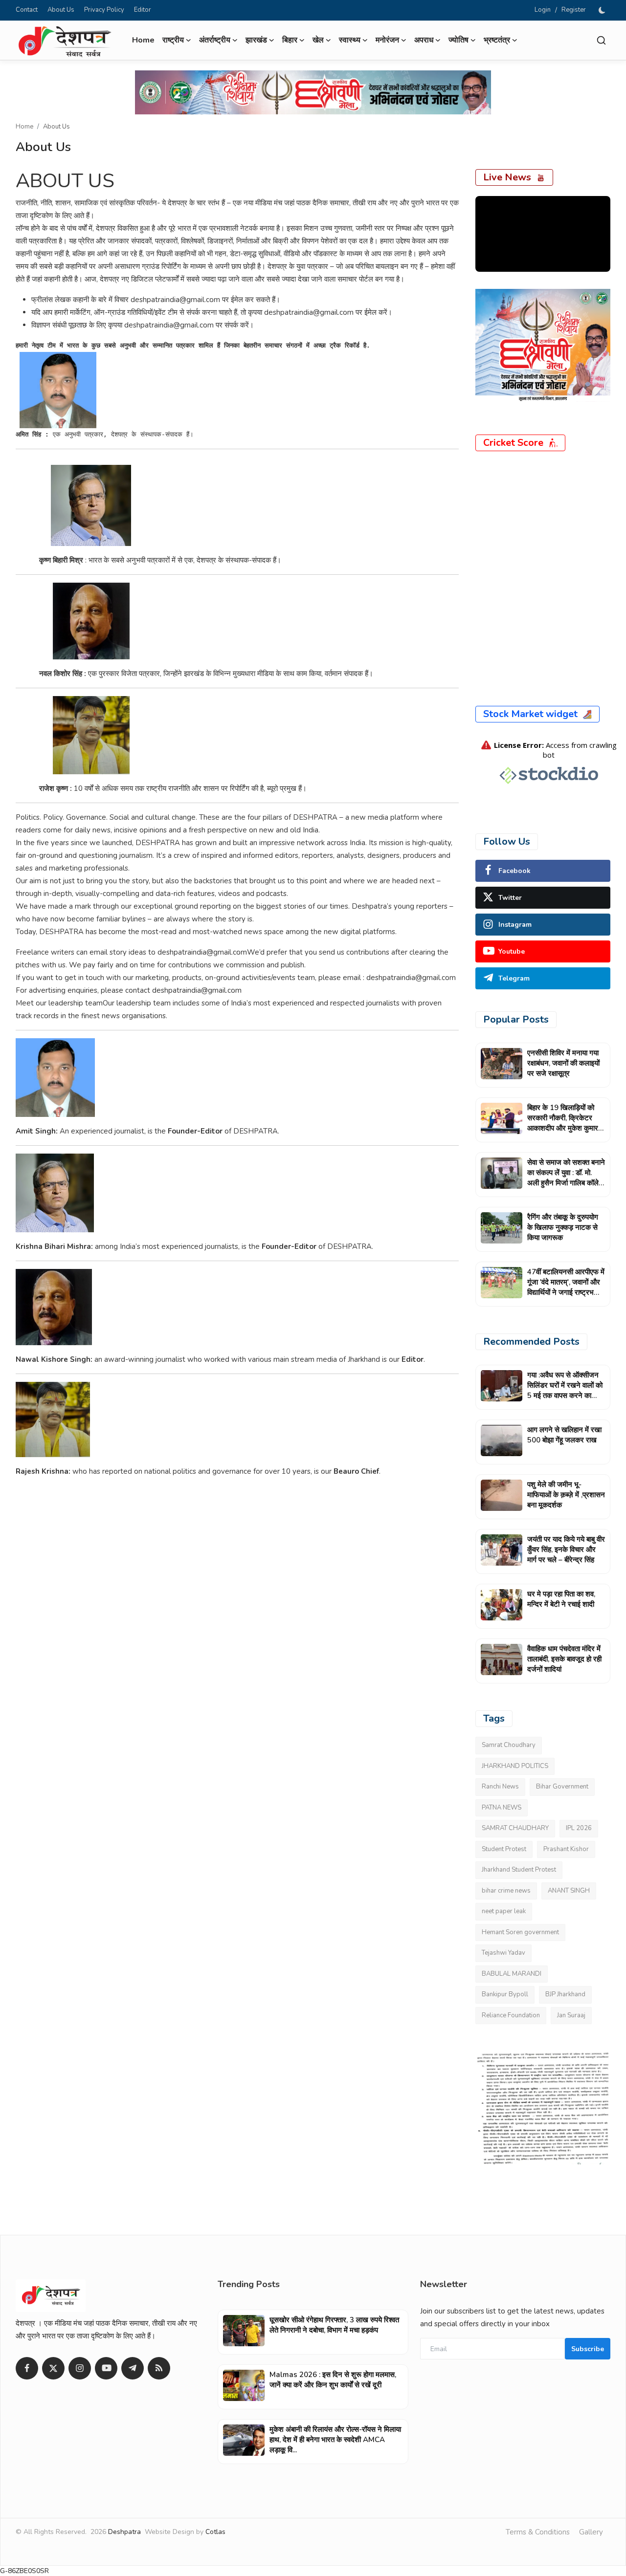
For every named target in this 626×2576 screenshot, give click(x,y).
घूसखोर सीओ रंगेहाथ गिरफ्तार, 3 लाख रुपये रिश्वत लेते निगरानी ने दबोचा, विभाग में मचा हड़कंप (334, 2325)
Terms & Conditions (538, 2532)
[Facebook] (27, 2368)
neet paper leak (504, 1911)
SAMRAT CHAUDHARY (515, 1828)
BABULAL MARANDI (512, 1974)
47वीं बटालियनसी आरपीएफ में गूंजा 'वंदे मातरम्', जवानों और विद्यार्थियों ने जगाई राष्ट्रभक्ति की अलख (566, 1287)
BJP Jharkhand (565, 1994)
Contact (27, 10)
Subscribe (588, 2349)
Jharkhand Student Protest (519, 1870)
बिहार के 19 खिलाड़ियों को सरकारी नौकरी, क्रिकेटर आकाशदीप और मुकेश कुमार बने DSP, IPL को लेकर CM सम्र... (565, 1128)
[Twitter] (53, 2368)
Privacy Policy (104, 10)
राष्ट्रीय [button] (173, 40)
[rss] (159, 2368)
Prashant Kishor (566, 1849)
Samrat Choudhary (509, 1745)
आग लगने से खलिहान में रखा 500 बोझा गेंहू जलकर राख (564, 1435)
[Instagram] (80, 2368)
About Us (61, 10)
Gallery (591, 2532)
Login (543, 10)
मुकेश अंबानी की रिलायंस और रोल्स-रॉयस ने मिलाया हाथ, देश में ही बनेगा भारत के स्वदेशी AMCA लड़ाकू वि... (335, 2440)
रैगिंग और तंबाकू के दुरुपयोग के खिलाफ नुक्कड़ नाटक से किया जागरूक (563, 1227)
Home (143, 40)
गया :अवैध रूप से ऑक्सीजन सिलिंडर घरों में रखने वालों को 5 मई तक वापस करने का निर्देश (565, 1390)
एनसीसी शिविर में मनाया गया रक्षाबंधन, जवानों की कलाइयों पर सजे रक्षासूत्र (563, 1063)
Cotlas (215, 2532)
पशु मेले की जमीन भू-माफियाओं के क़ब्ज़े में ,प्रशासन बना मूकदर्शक (566, 1495)
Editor (143, 10)
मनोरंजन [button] (387, 40)
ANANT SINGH (569, 1891)
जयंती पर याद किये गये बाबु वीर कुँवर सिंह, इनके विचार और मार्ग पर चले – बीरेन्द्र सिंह (566, 1550)
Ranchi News (500, 1787)
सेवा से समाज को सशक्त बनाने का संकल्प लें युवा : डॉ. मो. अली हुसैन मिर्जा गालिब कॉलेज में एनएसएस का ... (566, 1178)
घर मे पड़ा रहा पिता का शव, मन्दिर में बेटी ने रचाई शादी (561, 1599)
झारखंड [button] (256, 40)
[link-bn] (313, 92)
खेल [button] (318, 40)
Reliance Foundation (511, 2015)
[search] (601, 40)
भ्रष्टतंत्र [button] (497, 40)
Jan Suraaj (571, 2015)
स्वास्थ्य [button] (350, 40)
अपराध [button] (424, 40)
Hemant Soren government (520, 1932)
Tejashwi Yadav (503, 1953)
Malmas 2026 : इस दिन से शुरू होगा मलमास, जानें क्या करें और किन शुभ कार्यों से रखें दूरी (333, 2380)
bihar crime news (506, 1891)
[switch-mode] (603, 10)
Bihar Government (562, 1787)
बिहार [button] (290, 40)
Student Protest (504, 1849)
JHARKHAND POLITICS (515, 1766)
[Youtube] (106, 2368)
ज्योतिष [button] (458, 40)
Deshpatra (124, 2532)
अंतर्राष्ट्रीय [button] (215, 40)
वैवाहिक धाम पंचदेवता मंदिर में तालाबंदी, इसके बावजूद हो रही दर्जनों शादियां (564, 1659)
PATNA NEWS (502, 1808)
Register (574, 10)
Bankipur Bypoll (505, 1994)
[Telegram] (133, 2368)
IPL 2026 (579, 1828)
